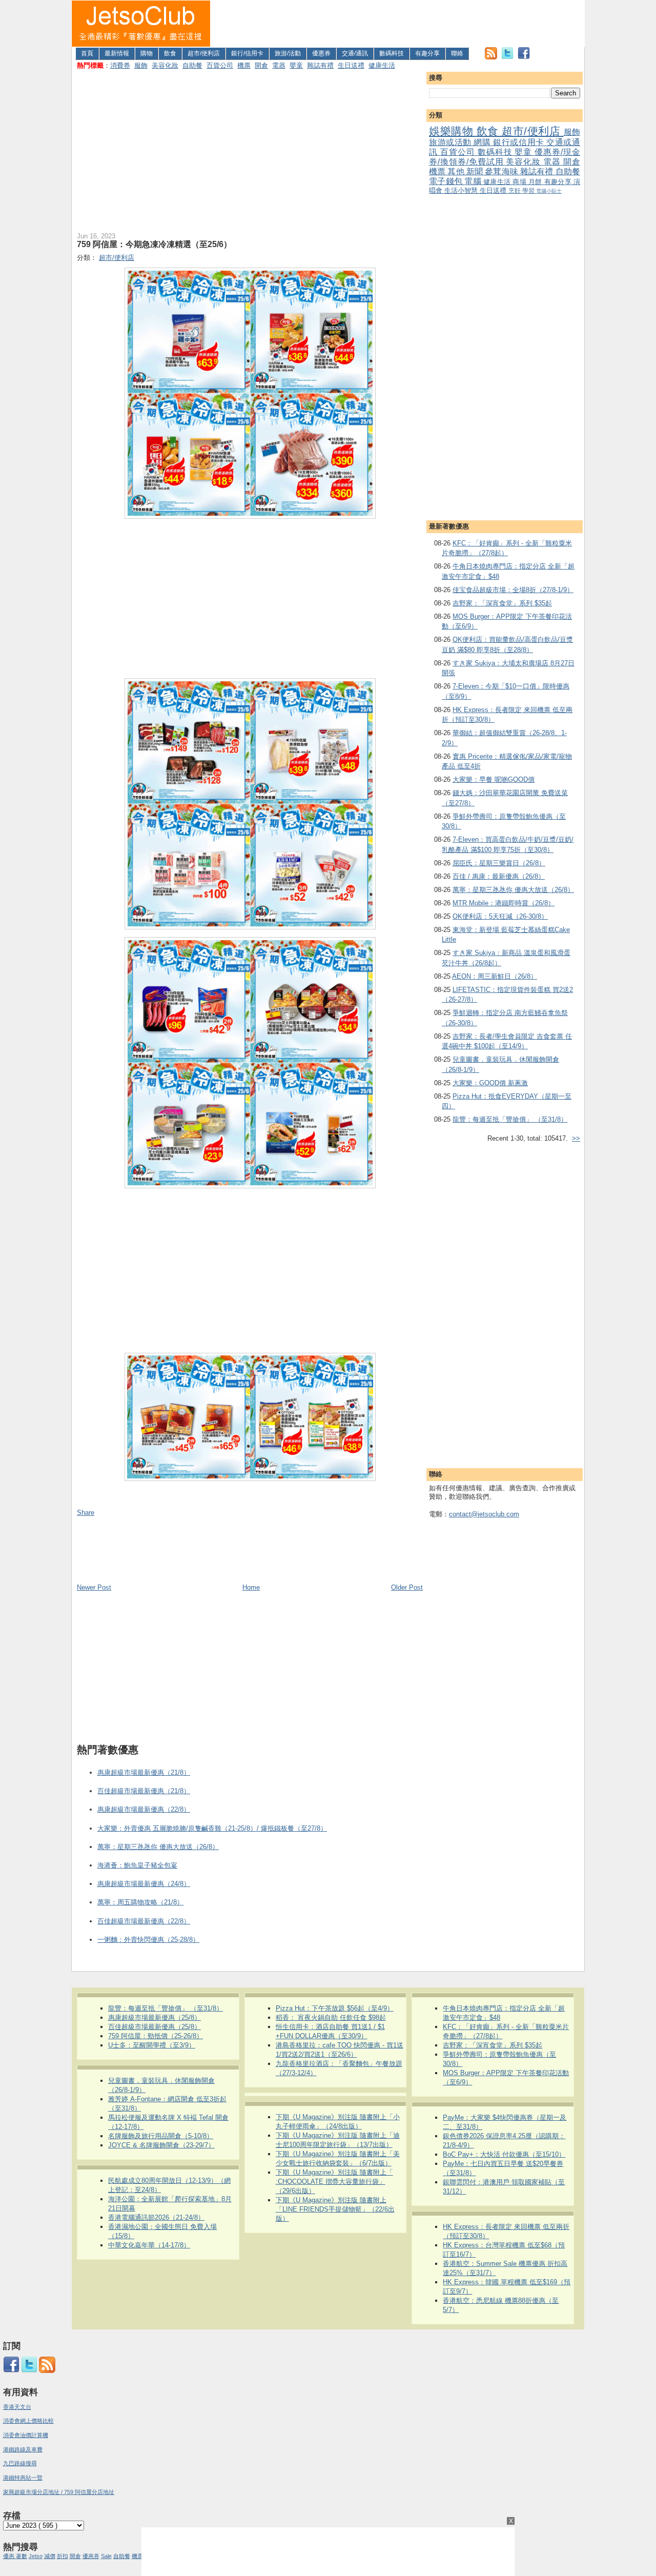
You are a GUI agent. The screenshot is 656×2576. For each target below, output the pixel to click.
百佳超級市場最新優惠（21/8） (144, 1791)
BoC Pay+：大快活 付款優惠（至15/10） (504, 2154)
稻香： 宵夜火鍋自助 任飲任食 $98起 (331, 2017)
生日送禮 (351, 65)
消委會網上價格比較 (28, 2421)
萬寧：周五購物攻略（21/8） (140, 1902)
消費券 (120, 65)
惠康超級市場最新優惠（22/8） (144, 1809)
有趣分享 (427, 53)
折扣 (63, 2556)
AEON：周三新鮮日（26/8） (495, 976)
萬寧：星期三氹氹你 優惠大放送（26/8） (513, 890)
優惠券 (321, 53)
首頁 (87, 53)
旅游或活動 (451, 142)
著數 (22, 2556)
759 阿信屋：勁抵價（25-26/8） (156, 2036)
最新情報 (117, 53)
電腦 (474, 181)
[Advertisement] (398, 24)
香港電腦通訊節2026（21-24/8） (156, 2217)
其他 (457, 171)
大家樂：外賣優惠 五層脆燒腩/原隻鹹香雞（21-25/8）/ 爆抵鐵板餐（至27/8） (212, 1828)
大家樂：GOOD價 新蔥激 (490, 1083)
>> (576, 1138)
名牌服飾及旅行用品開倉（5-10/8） (161, 2136)
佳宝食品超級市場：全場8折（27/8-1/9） (513, 590)
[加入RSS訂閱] (491, 57)
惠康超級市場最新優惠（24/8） (144, 1884)
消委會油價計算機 (26, 2435)
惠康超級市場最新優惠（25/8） (155, 2017)
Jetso (36, 2556)
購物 (147, 53)
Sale (106, 2556)
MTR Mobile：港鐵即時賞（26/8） (504, 903)
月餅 (536, 182)
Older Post (407, 1587)
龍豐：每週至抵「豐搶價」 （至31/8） (510, 1119)
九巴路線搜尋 (20, 2463)
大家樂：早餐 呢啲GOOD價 (494, 779)
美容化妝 (165, 65)
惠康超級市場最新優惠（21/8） (144, 1772)
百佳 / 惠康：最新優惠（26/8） (499, 876)
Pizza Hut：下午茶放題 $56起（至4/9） (335, 2008)
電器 (279, 65)
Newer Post (94, 1587)
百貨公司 (220, 65)
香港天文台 (17, 2407)
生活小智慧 (462, 190)
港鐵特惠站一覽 (23, 2478)
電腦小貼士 (549, 191)
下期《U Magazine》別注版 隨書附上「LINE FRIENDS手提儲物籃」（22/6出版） (335, 2209)
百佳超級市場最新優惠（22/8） (144, 1921)
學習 (529, 190)
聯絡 (457, 53)
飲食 (170, 53)
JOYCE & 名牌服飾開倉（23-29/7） (161, 2145)
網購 (483, 142)
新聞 (476, 171)
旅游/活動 (288, 53)
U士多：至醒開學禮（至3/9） (152, 2045)
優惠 (9, 2556)
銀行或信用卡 (520, 142)
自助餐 (192, 65)
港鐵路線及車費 (23, 2449)
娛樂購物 (453, 131)
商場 (520, 182)
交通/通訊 (355, 53)
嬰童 (296, 65)
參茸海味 (503, 171)
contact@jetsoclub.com (484, 1514)
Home (251, 1587)
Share (86, 1513)
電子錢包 (447, 181)
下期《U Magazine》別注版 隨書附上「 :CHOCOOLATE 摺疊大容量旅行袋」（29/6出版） (334, 2182)
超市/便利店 (204, 53)
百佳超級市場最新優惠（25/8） (155, 2027)
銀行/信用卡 (247, 53)
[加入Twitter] (507, 57)
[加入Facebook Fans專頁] (524, 57)
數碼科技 (392, 53)
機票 (244, 65)
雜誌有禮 (320, 65)
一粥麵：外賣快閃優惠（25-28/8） (148, 1940)
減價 (50, 2556)
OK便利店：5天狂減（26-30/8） (500, 916)
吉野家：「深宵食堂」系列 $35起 (502, 603)
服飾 (141, 65)
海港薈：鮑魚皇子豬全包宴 (137, 1865)
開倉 (261, 65)
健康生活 (382, 65)
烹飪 (515, 190)
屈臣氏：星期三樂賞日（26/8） (499, 863)
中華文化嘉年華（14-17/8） (149, 2245)
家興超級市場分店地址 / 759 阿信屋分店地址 (59, 2492)
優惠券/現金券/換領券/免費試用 (505, 157)
